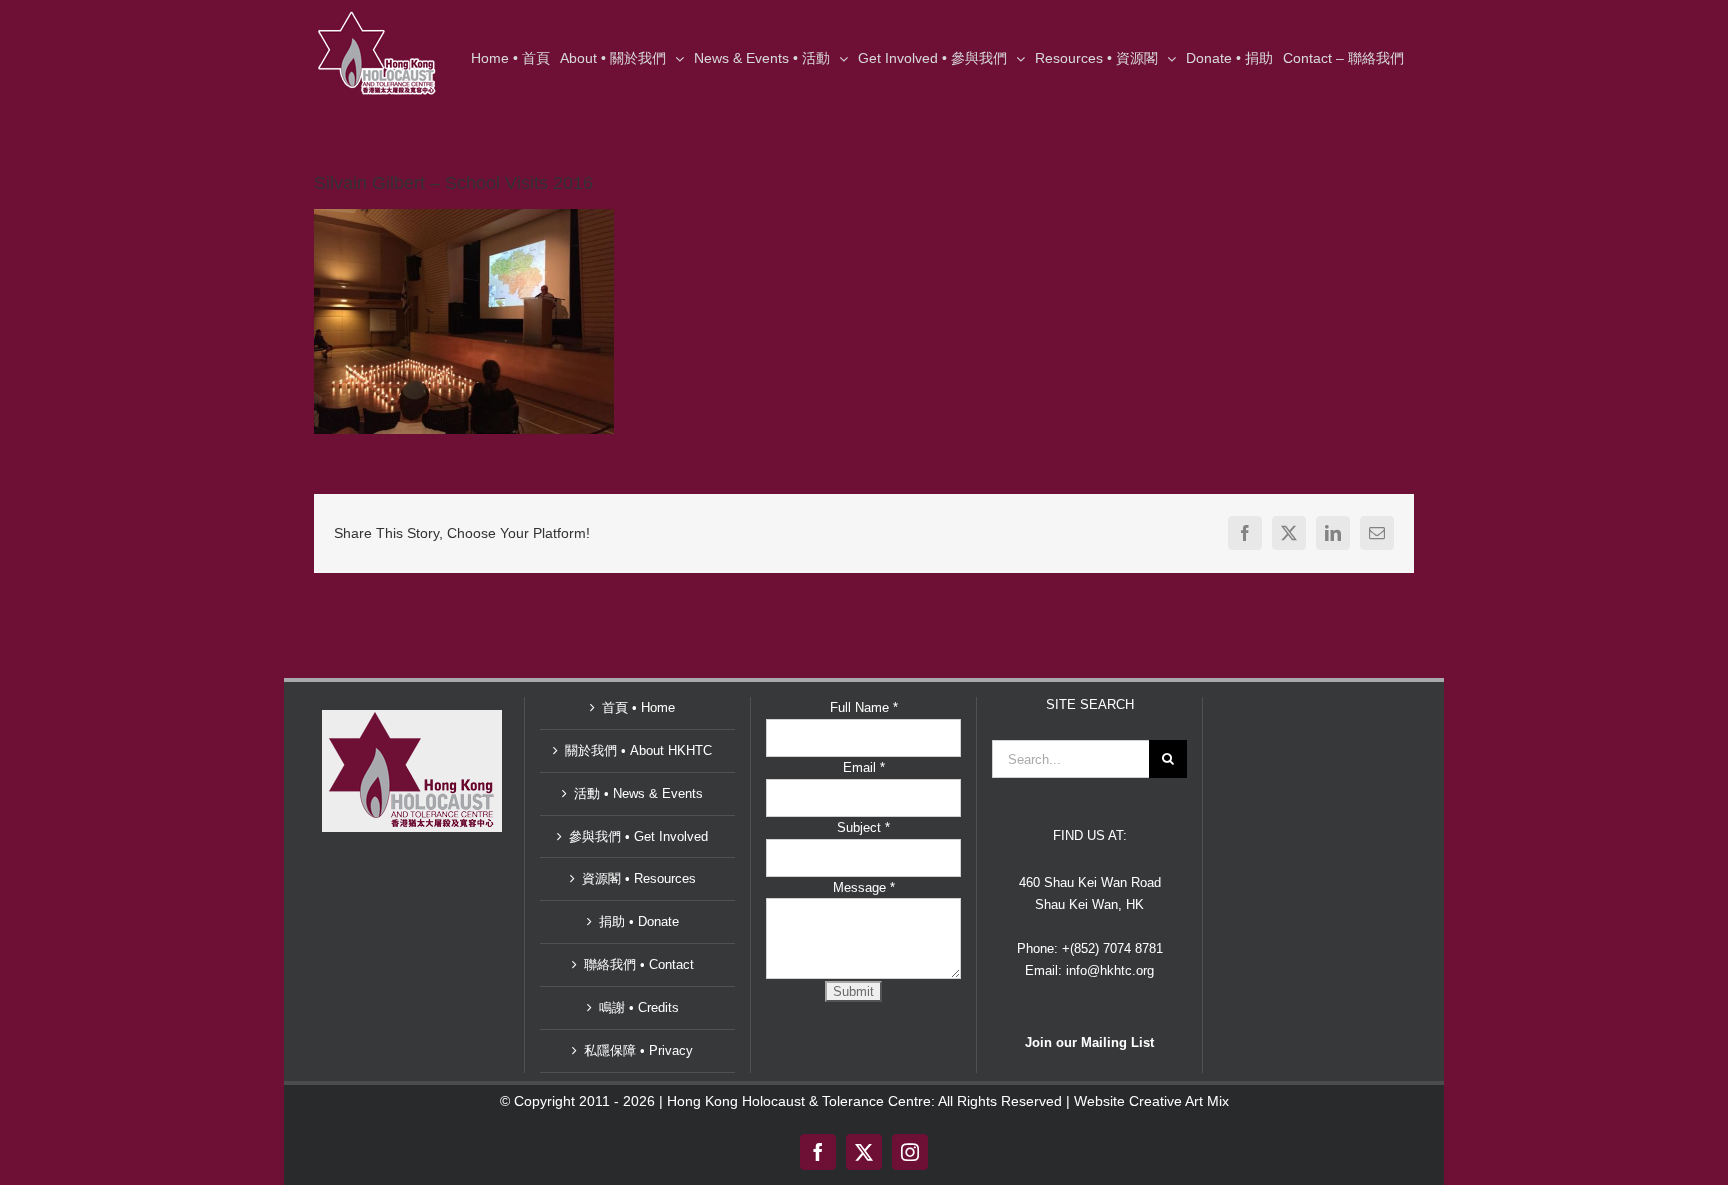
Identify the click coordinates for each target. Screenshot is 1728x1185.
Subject (863, 827)
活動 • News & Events (638, 793)
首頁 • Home (638, 707)
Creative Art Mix (1179, 1101)
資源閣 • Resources (639, 878)
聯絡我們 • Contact (639, 964)
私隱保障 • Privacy (638, 1050)
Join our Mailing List (1089, 1042)
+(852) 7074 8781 (1112, 948)
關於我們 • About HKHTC (638, 750)
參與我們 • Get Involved (638, 836)
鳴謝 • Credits (639, 1007)
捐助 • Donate (639, 921)
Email (864, 767)
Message (864, 887)
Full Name (864, 707)
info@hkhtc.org (1110, 970)
